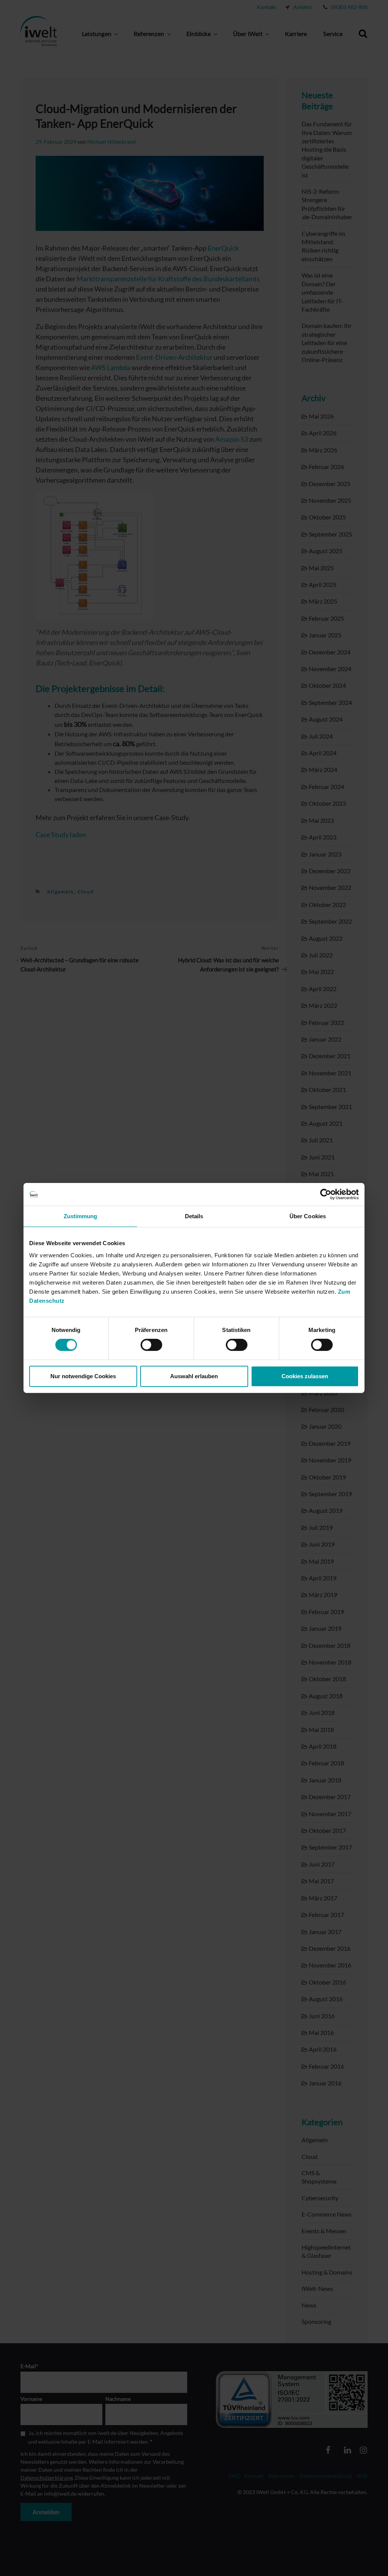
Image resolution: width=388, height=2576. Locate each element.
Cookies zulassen (305, 1376)
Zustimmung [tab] (81, 1216)
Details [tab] (194, 1216)
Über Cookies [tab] (308, 1216)
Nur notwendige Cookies (83, 1376)
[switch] (151, 1345)
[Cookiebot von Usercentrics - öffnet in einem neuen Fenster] (326, 1194)
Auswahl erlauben (194, 1376)
